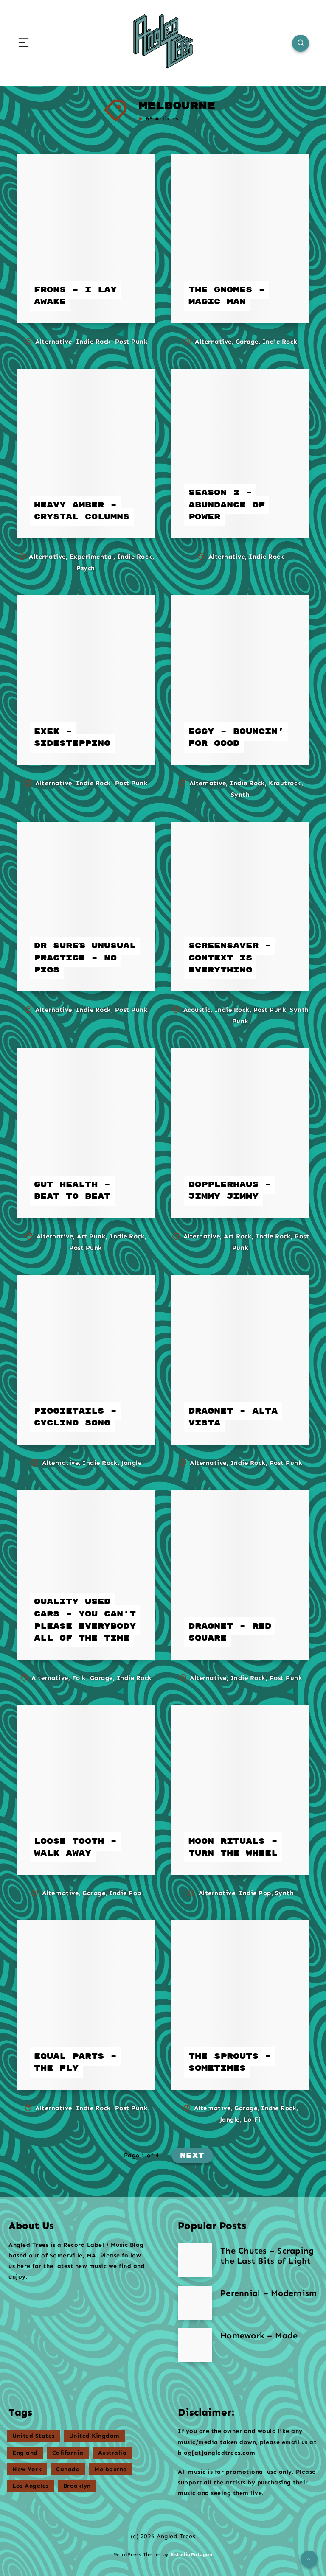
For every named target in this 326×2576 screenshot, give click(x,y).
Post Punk (132, 342)
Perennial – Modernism (268, 2293)
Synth (240, 795)
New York (27, 2469)
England (25, 2453)
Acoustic (197, 1010)
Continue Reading (112, 300)
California (68, 2453)
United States (34, 2436)
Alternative (54, 342)
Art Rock (238, 1236)
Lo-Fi (252, 2120)
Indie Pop (125, 1893)
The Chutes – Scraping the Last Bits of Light (267, 2256)
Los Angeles (31, 2486)
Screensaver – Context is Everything (230, 958)
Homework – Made (259, 2335)
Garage (247, 342)
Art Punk (91, 1236)
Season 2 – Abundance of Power (227, 505)
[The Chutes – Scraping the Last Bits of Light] (195, 2260)
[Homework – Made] (195, 2345)
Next (192, 2156)
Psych (86, 568)
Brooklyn (77, 2486)
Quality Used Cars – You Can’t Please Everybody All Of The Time (85, 1620)
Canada (68, 2469)
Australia (112, 2453)
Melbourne (111, 2469)
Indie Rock (94, 342)
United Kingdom (94, 2436)
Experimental (91, 557)
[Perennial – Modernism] (195, 2303)
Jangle (131, 1463)
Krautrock (285, 783)
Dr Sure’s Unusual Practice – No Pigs (85, 958)
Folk (79, 1678)
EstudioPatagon (191, 2554)
